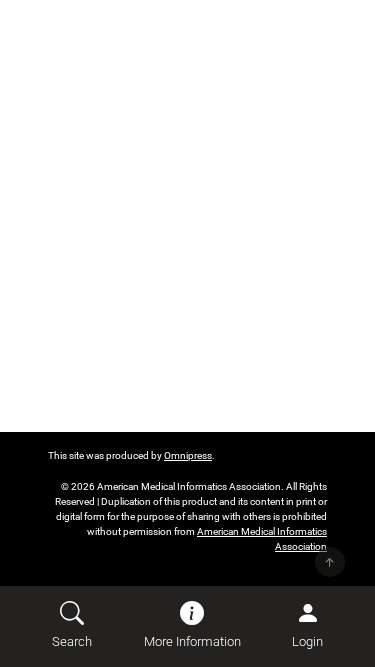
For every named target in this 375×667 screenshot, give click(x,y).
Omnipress (188, 455)
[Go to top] (330, 562)
